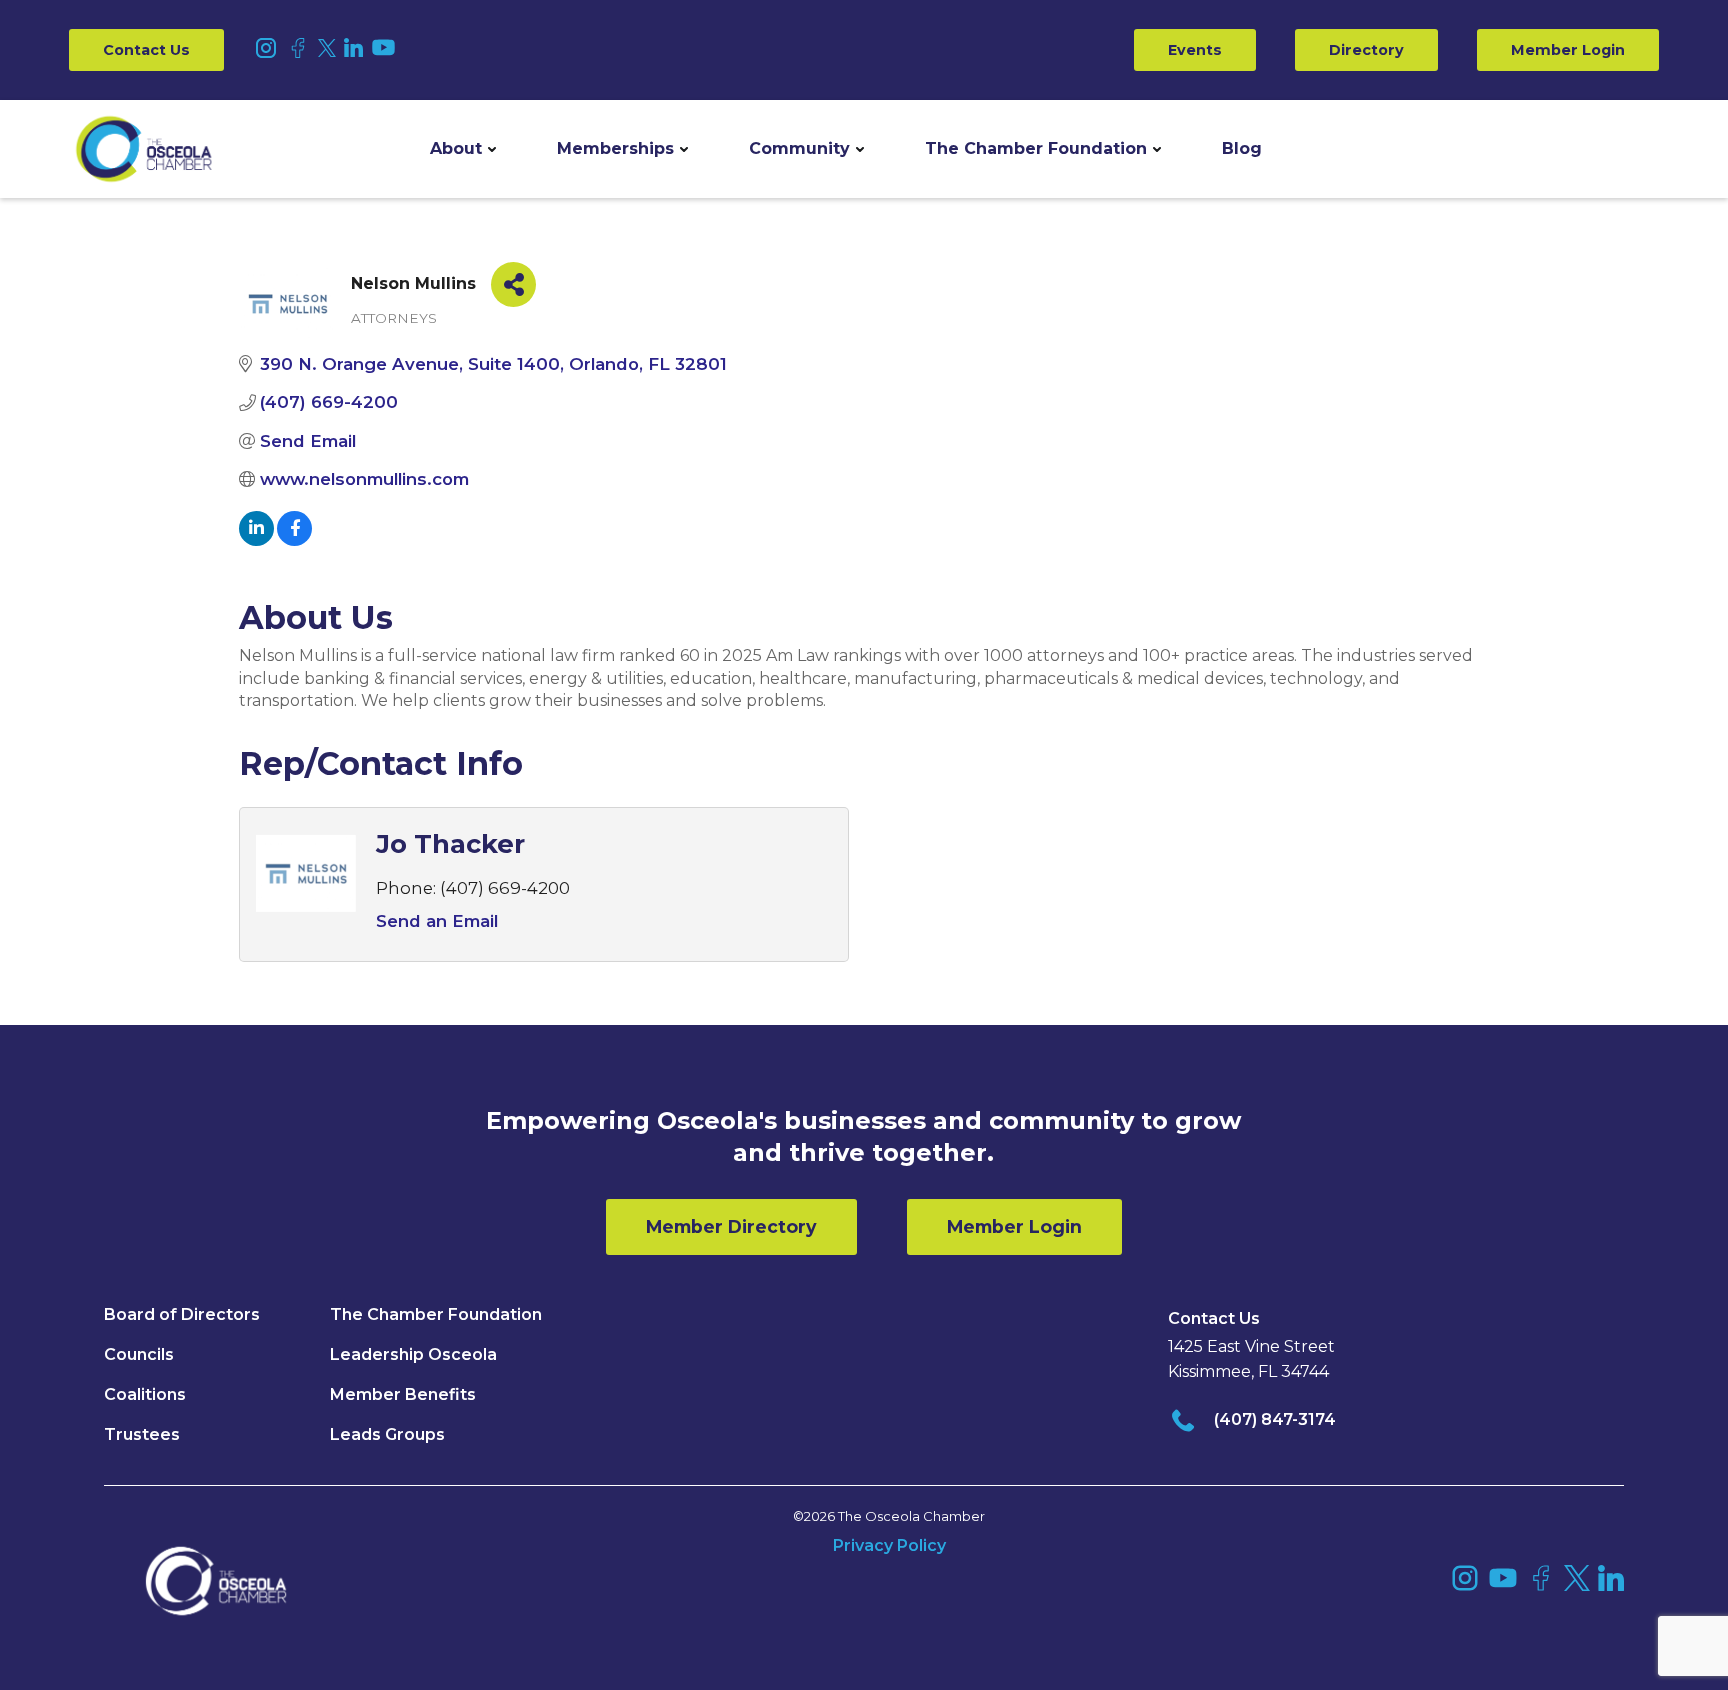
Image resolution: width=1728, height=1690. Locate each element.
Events (1195, 50)
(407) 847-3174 (1275, 1419)
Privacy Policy (889, 1545)
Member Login (1568, 50)
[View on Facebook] (294, 540)
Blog (1242, 148)
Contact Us (146, 50)
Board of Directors (182, 1314)
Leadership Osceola (413, 1354)
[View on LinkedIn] (256, 540)
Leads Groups (387, 1434)
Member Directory (731, 1226)
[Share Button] (513, 284)
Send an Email (437, 921)
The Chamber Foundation (1036, 148)
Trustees (142, 1434)
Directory (1366, 50)
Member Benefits (403, 1394)
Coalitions (145, 1394)
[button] (463, 149)
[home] (144, 149)
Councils (139, 1354)
